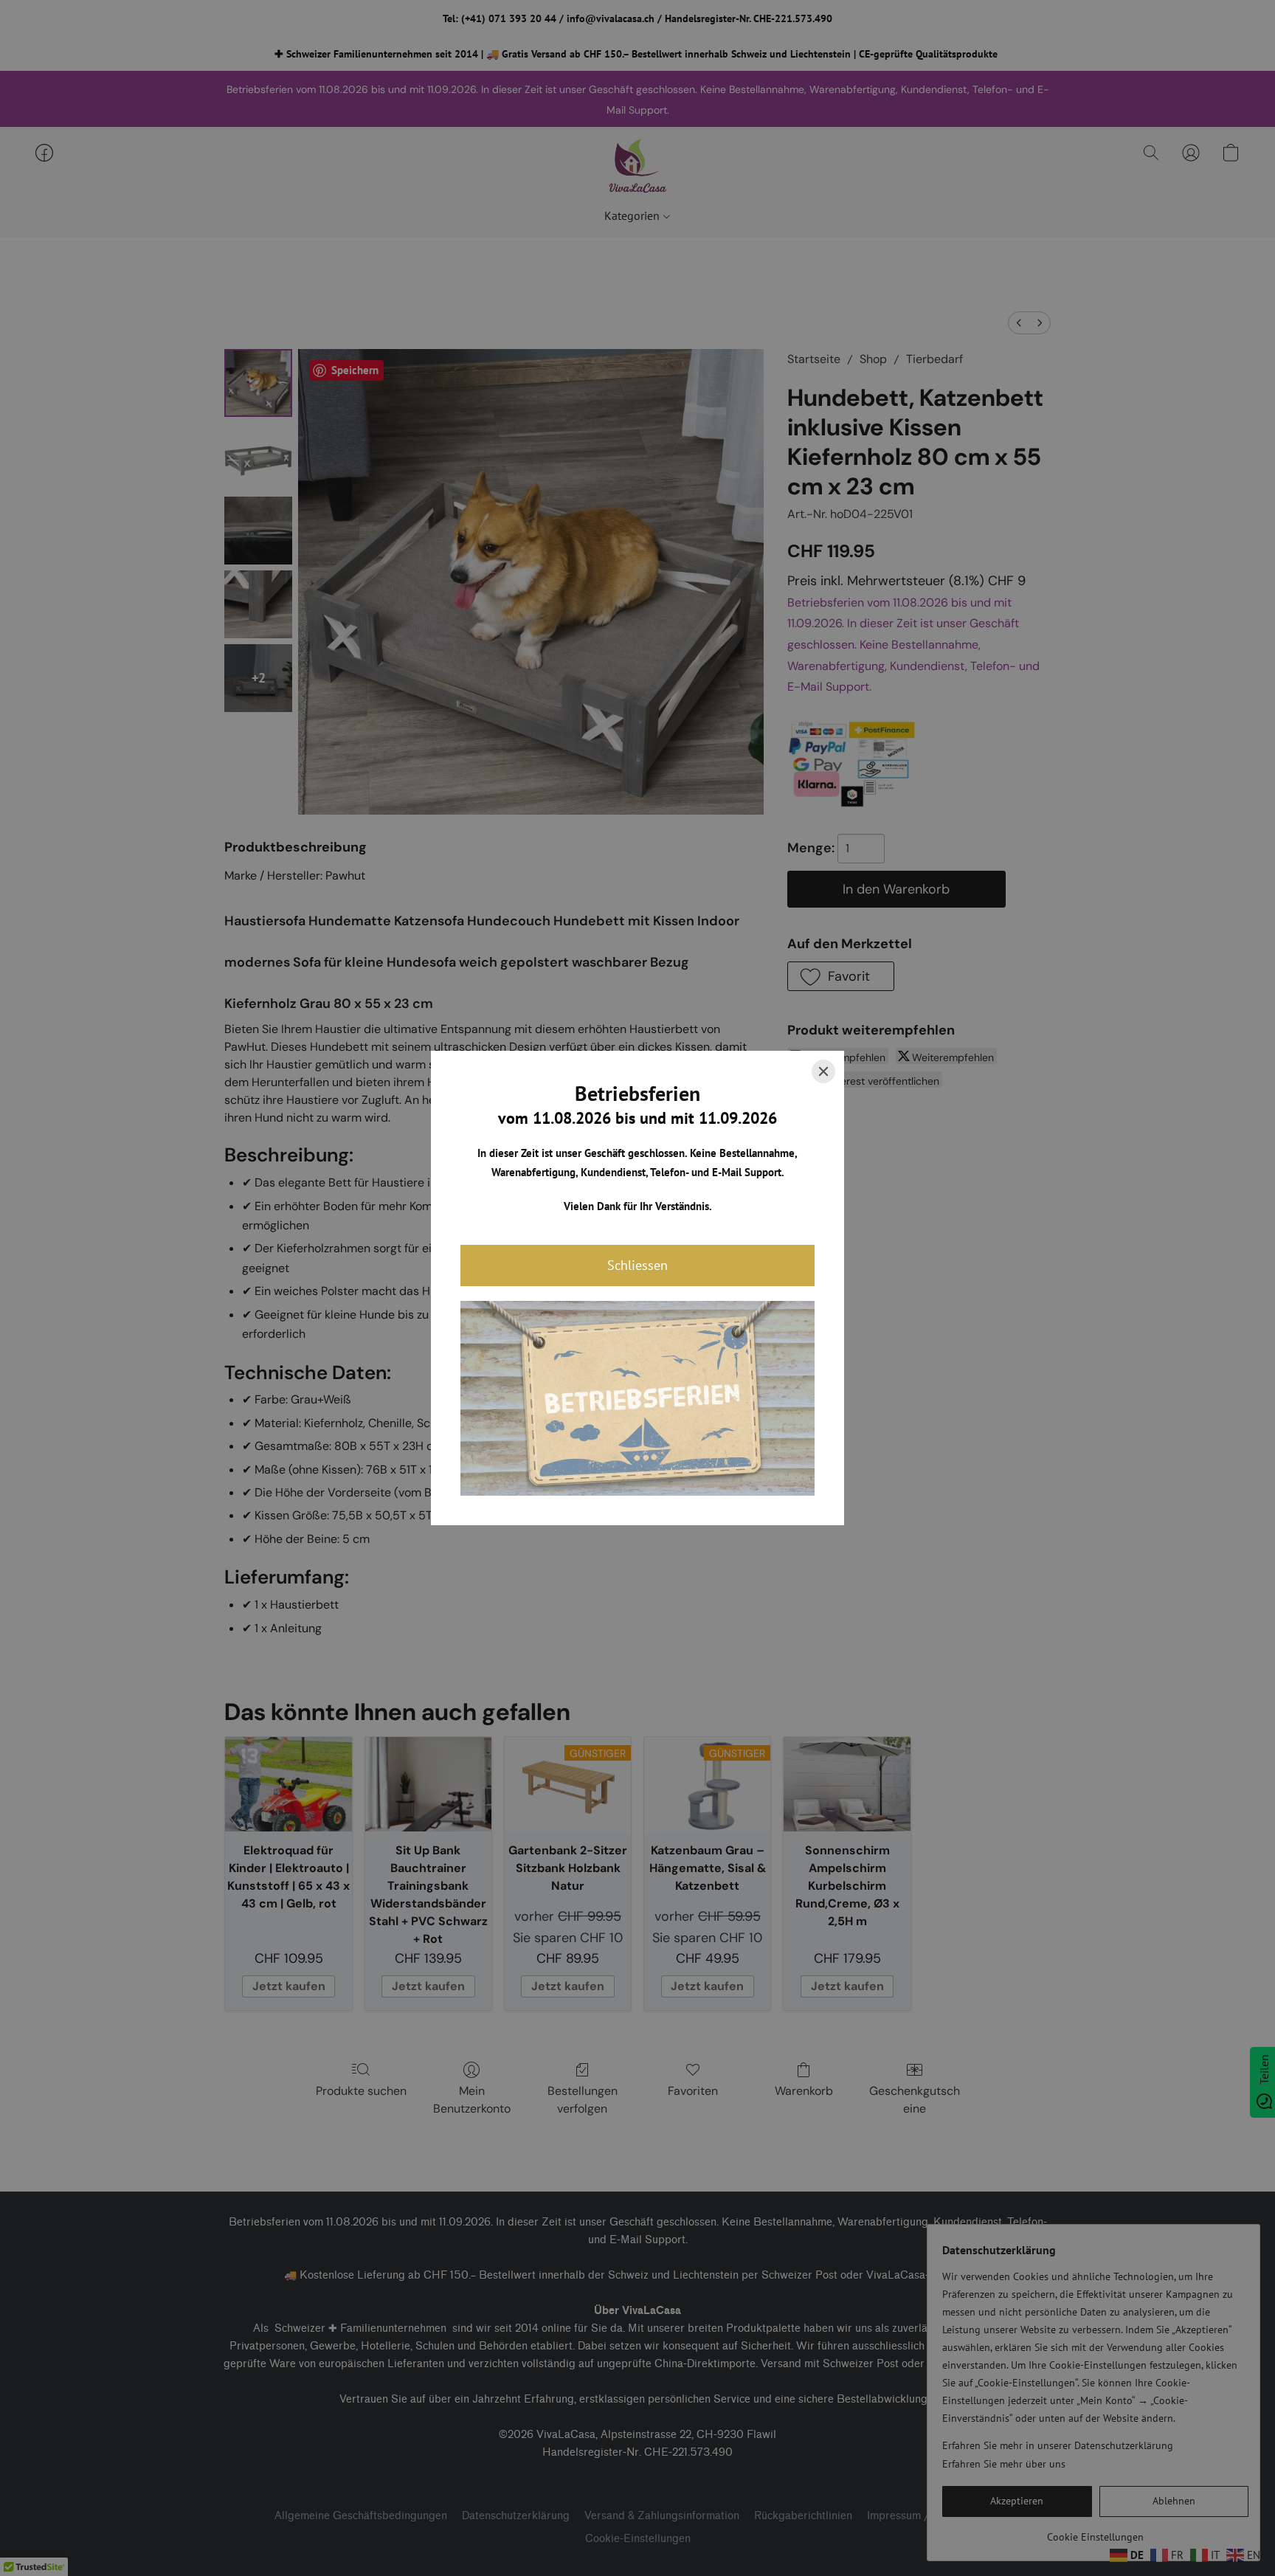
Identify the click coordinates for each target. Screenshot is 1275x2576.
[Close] (823, 1071)
